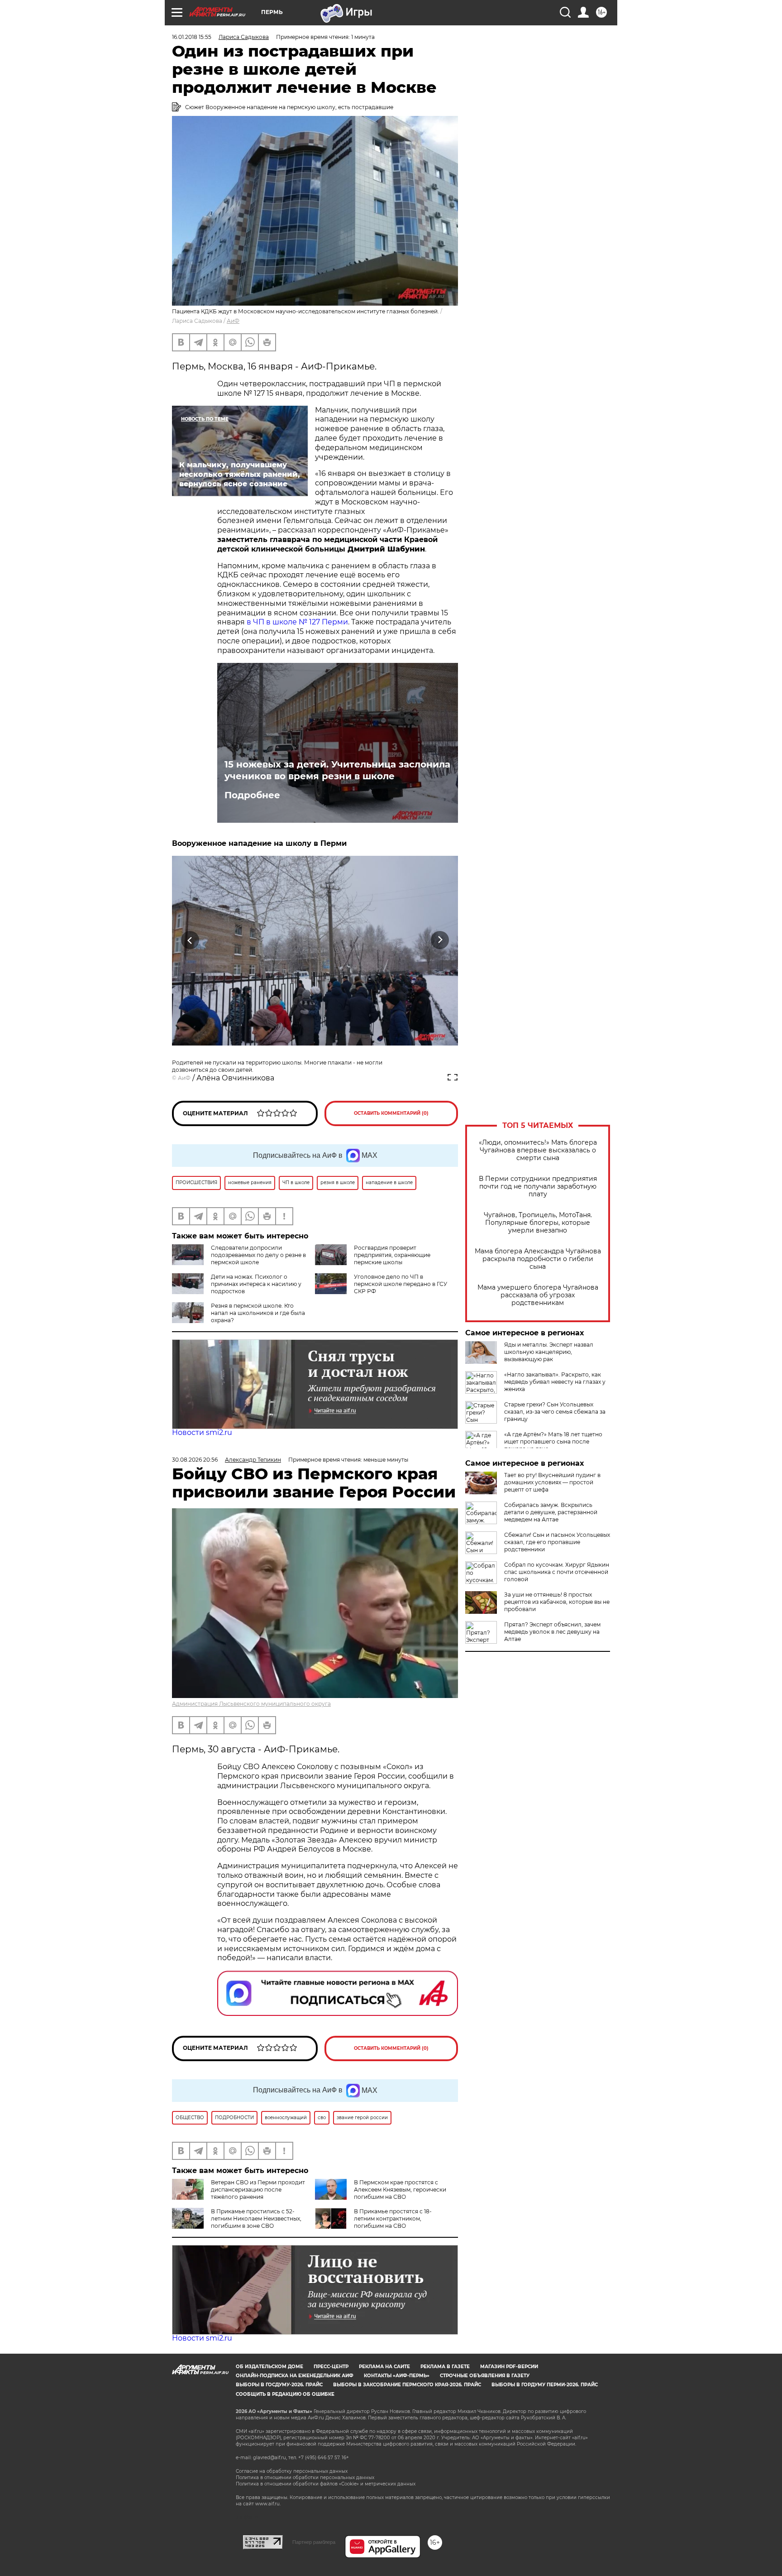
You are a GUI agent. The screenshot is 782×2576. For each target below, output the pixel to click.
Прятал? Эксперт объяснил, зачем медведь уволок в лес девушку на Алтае (552, 1632)
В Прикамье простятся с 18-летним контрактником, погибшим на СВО (393, 2219)
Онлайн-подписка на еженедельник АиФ (295, 2376)
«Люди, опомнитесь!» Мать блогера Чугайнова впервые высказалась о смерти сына (538, 1150)
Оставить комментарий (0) (391, 1113)
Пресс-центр (331, 2367)
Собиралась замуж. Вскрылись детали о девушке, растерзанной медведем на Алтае (551, 1512)
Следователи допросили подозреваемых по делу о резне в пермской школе (258, 1255)
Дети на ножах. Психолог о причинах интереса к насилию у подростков (256, 1284)
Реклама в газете (445, 2367)
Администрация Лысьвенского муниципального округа (251, 1704)
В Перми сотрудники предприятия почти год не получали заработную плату (538, 1187)
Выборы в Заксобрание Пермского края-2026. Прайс (407, 2385)
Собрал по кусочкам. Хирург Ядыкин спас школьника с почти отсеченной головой (557, 1572)
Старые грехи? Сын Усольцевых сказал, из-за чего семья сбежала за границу (555, 1412)
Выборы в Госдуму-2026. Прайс (279, 2385)
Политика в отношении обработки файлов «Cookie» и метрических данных (326, 2484)
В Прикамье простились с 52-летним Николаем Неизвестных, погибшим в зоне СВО (256, 2219)
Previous (190, 940)
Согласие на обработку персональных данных (292, 2471)
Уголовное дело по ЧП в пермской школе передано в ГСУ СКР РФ (401, 1284)
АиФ (233, 321)
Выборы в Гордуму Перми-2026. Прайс (545, 2385)
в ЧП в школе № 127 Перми (297, 622)
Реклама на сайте (384, 2367)
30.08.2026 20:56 (195, 1460)
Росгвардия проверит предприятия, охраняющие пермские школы (392, 1255)
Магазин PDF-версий (509, 2367)
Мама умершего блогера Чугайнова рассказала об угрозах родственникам (538, 1295)
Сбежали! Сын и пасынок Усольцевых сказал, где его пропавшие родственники (557, 1542)
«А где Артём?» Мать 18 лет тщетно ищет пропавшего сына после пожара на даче (553, 1442)
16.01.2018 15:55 (192, 37)
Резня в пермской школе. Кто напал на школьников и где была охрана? (258, 1313)
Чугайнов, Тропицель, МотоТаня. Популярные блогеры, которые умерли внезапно (538, 1223)
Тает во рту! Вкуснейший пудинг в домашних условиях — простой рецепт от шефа (552, 1482)
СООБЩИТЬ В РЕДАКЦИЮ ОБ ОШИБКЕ (285, 2394)
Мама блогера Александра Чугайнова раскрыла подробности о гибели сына (538, 1259)
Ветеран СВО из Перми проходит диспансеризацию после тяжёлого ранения (258, 2190)
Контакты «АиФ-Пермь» (397, 2376)
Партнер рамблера (314, 2542)
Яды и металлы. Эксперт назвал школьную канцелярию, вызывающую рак (549, 1352)
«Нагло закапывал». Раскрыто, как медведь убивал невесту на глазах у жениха (555, 1382)
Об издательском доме (269, 2367)
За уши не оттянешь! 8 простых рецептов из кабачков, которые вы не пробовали (557, 1602)
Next (440, 940)
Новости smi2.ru (202, 1432)
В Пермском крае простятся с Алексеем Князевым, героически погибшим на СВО (400, 2190)
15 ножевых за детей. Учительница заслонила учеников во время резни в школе (337, 770)
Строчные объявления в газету (485, 2376)
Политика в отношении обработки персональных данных (305, 2478)
